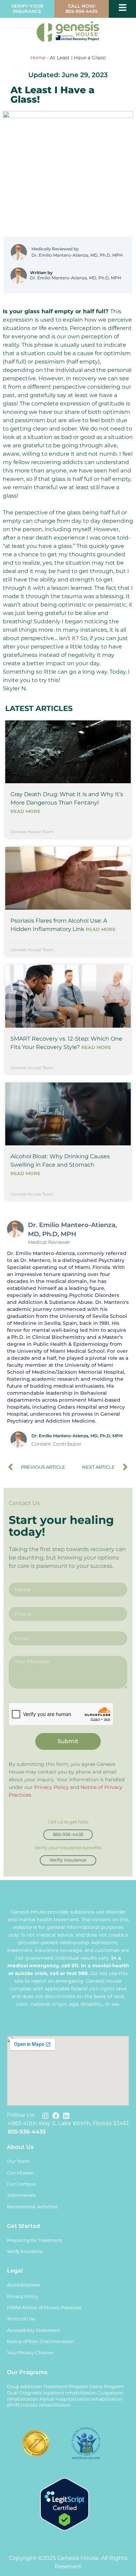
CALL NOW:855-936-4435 (82, 9)
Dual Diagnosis (24, 2393)
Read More (25, 811)
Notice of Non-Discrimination (40, 2342)
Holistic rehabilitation (46, 2405)
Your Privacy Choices (30, 2353)
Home (38, 58)
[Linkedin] (66, 2116)
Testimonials (21, 2195)
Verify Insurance (25, 2251)
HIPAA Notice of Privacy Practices (44, 2308)
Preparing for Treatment (35, 2240)
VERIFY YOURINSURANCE (27, 9)
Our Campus (21, 2184)
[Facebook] (56, 2116)
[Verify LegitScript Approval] (65, 2529)
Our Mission (20, 2173)
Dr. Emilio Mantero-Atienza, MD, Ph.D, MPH (77, 255)
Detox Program (107, 2387)
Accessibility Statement (34, 2330)
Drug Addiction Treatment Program (48, 2387)
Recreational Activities (32, 2207)
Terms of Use (21, 2319)
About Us (20, 2147)
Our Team (18, 2161)
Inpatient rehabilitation (70, 2393)
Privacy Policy (51, 1787)
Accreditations (23, 2285)
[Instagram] (45, 2116)
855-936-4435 (27, 2132)
